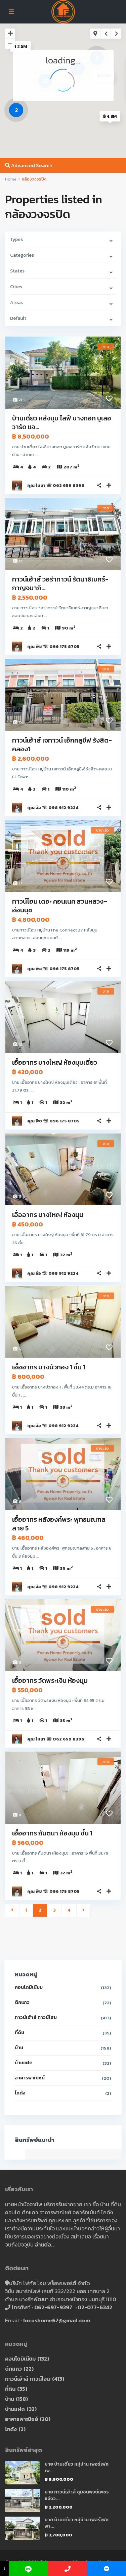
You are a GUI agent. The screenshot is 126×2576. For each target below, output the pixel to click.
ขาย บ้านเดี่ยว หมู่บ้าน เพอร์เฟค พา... (77, 2523)
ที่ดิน (19, 2033)
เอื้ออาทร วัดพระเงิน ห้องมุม (50, 1680)
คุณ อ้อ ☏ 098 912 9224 (53, 807)
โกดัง (20, 2093)
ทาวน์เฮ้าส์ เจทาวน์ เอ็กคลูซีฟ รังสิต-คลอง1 (62, 745)
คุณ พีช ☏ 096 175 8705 (53, 646)
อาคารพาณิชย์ (30, 2078)
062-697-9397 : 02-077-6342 (73, 2307)
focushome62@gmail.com (56, 2320)
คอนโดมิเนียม (29, 1987)
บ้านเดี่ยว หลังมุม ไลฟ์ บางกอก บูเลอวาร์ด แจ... (62, 422)
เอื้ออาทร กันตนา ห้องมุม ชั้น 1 (52, 1833)
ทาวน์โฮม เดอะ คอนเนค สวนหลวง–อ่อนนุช (60, 906)
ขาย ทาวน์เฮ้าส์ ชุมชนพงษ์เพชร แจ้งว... (77, 2495)
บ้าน (19, 2048)
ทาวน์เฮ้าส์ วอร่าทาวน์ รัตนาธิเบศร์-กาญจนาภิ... (60, 584)
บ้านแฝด (24, 2063)
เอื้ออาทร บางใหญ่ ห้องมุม (48, 1215)
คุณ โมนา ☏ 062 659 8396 (56, 485)
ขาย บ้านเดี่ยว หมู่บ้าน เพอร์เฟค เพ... (77, 2467)
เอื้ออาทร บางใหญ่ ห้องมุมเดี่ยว (55, 1062)
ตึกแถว (22, 2002)
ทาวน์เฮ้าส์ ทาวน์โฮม (36, 2017)
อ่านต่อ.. (44, 2244)
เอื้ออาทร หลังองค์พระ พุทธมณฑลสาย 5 (59, 1524)
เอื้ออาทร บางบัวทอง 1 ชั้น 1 (49, 1367)
